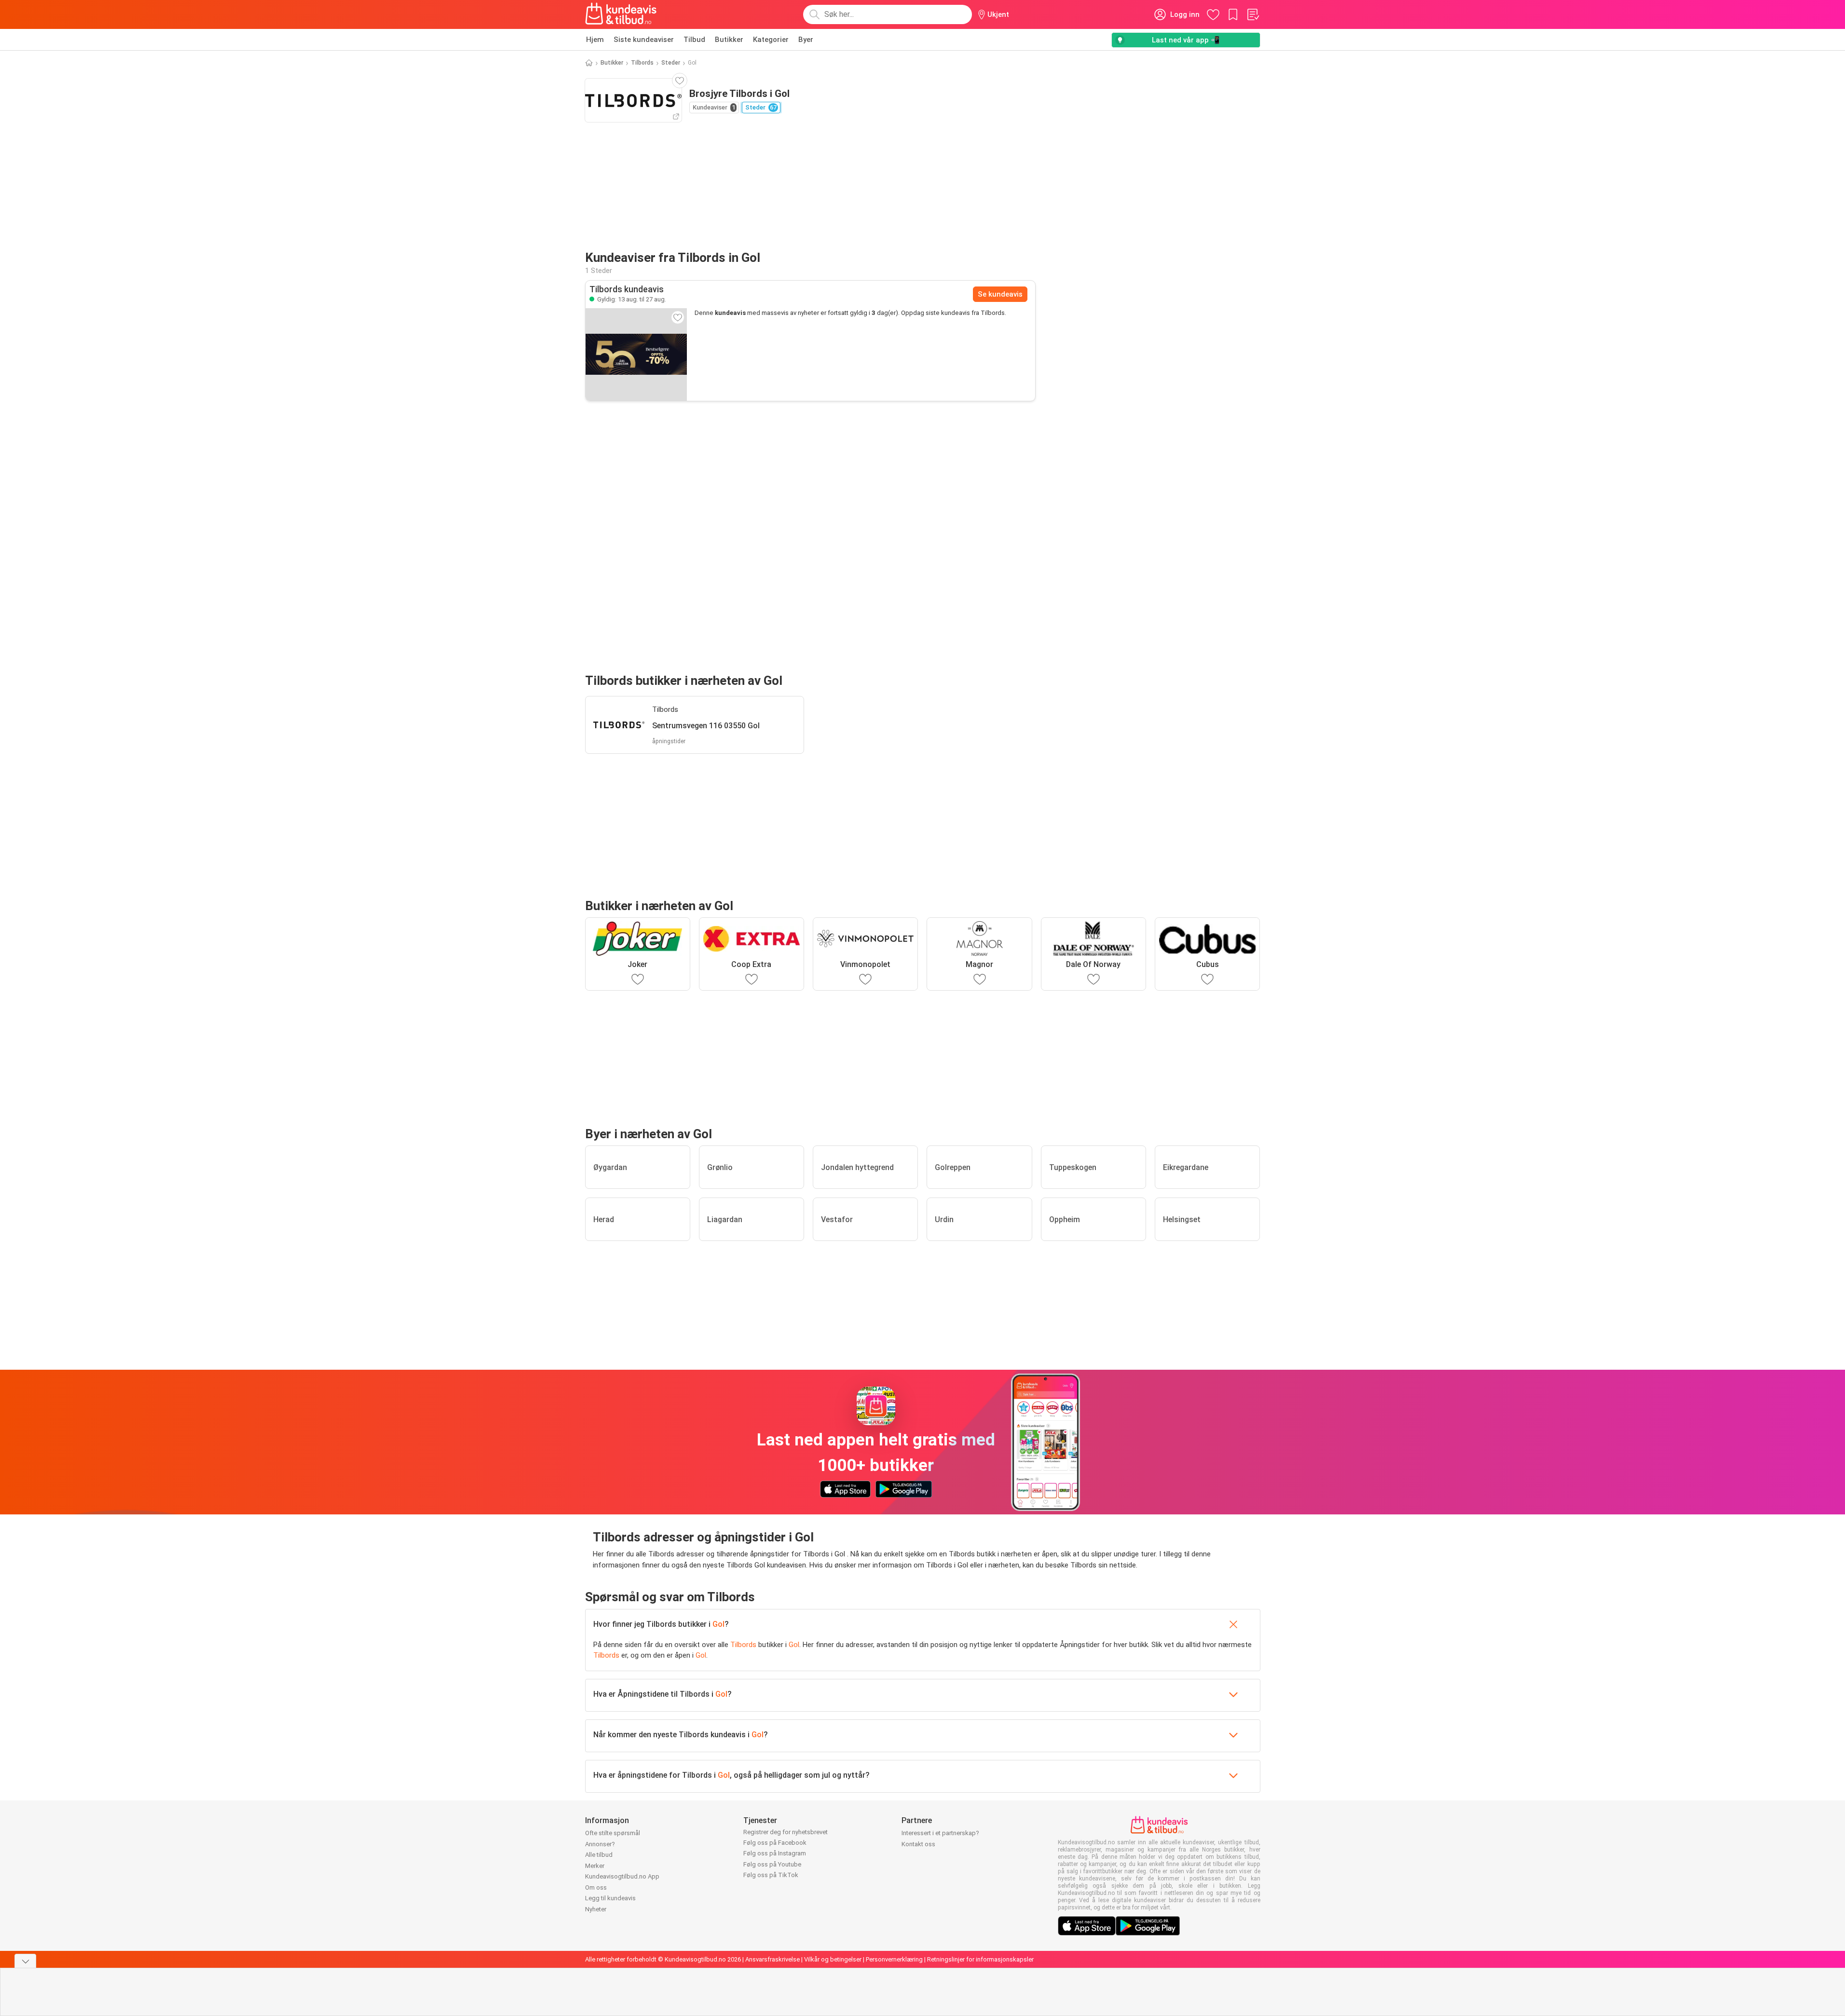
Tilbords (642, 63)
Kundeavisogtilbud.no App (622, 1876)
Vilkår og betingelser (833, 1959)
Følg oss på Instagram (775, 1853)
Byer (806, 40)
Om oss (596, 1887)
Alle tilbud (599, 1855)
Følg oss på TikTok (771, 1875)
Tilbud (694, 40)
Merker (595, 1866)
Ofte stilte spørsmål (613, 1833)
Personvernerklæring (894, 1959)
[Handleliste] (1253, 14)
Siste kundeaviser (644, 40)
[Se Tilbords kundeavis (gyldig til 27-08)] (636, 354)
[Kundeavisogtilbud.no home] (621, 14)
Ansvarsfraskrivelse (772, 1959)
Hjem (595, 40)
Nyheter (596, 1909)
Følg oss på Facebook (775, 1843)
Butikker (729, 40)
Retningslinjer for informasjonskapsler (980, 1959)
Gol (718, 1624)
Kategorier (771, 40)
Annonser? (600, 1844)
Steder (671, 63)
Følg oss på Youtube (772, 1864)
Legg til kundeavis (610, 1898)
